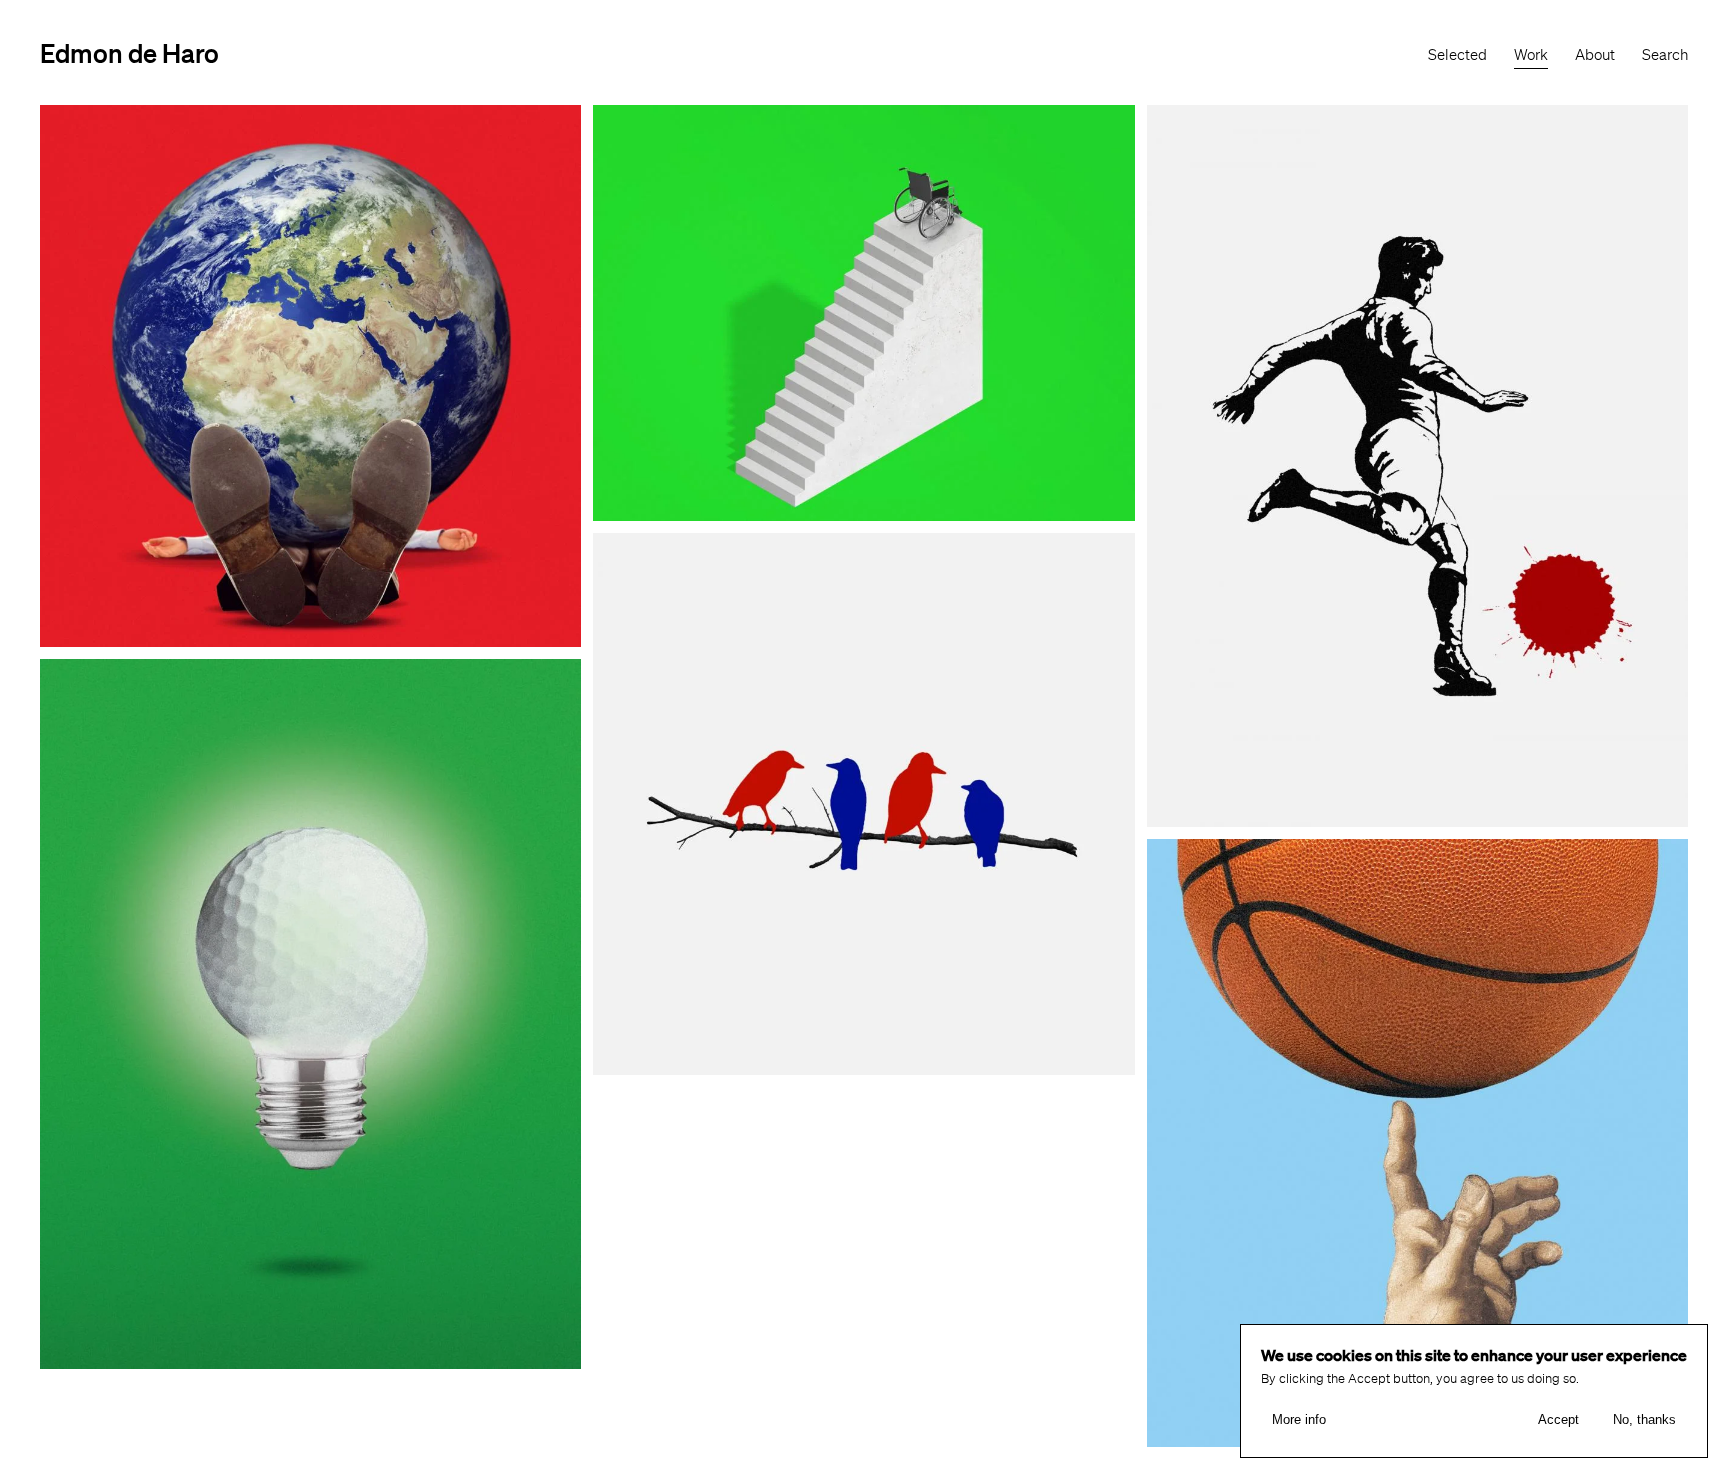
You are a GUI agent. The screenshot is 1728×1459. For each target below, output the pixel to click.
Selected (1457, 55)
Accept (1558, 1419)
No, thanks (1644, 1419)
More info (1299, 1419)
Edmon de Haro (129, 52)
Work (1531, 55)
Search (1665, 55)
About (1595, 55)
